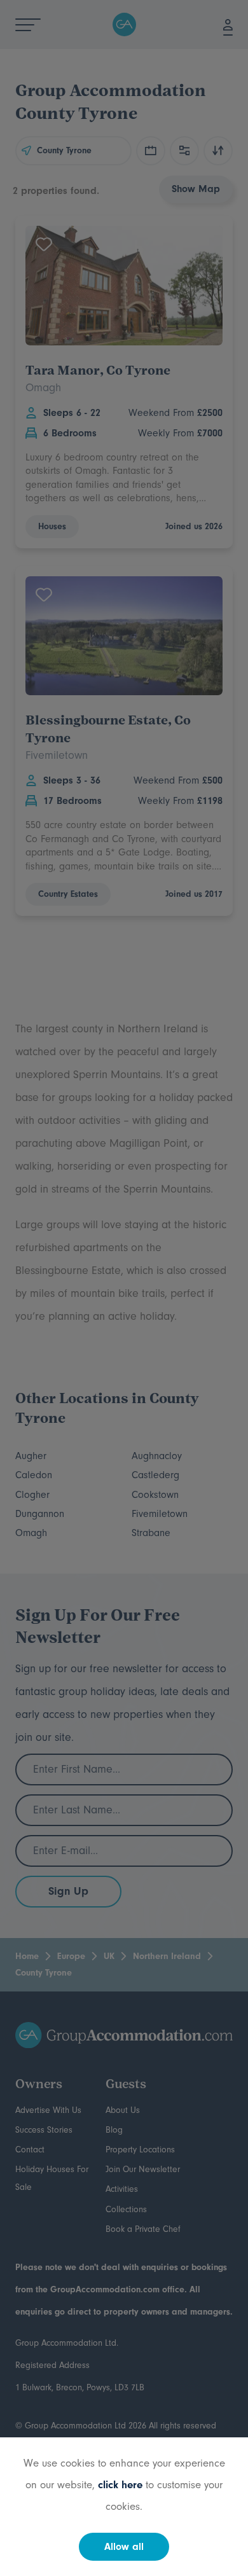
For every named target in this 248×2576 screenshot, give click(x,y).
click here (120, 2485)
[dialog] (124, 1288)
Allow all (124, 2547)
